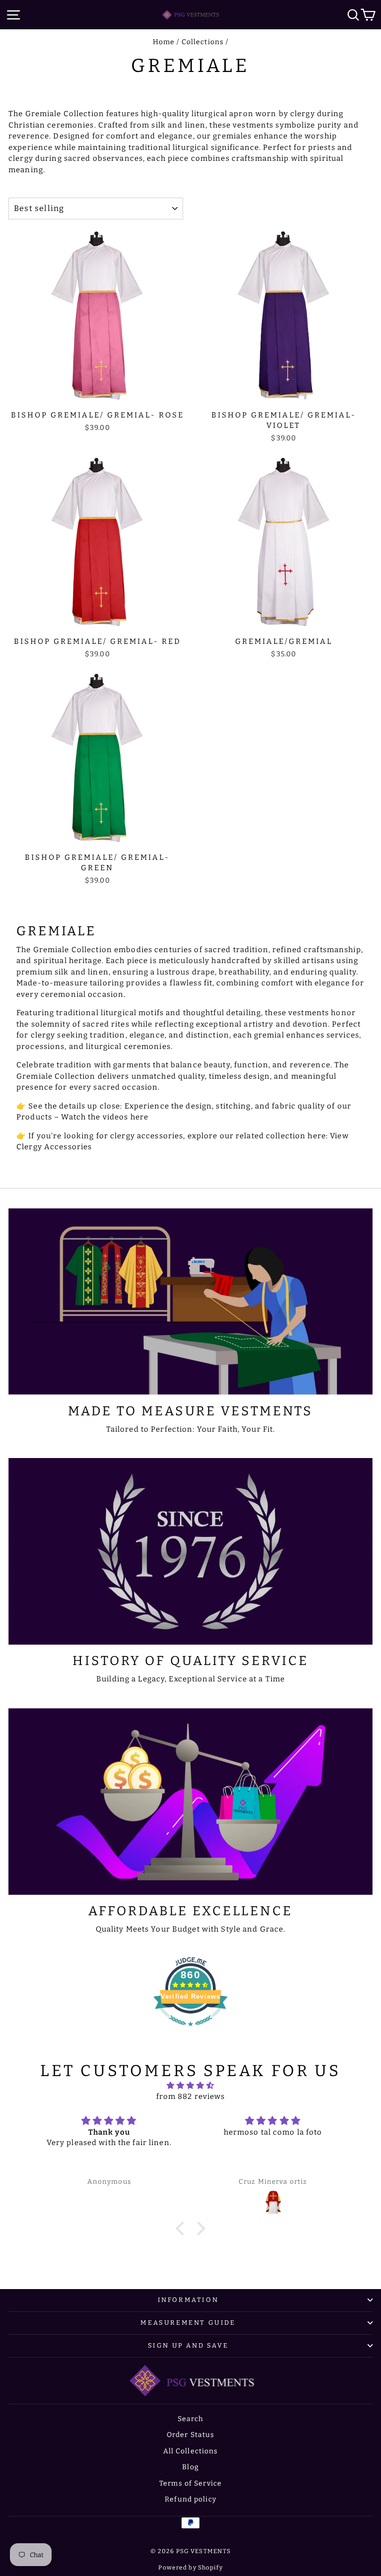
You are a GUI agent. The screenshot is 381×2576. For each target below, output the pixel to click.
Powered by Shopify (190, 2568)
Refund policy (190, 2499)
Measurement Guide (188, 2323)
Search (191, 2419)
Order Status (191, 2435)
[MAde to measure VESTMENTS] (190, 1302)
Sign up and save (188, 2345)
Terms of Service (190, 2483)
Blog (190, 2467)
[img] (191, 2086)
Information (188, 2300)
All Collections (191, 2451)
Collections (203, 42)
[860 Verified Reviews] (190, 2031)
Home (164, 42)
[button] (183, 2228)
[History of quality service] (190, 1551)
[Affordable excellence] (190, 1802)
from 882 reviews (191, 2096)
